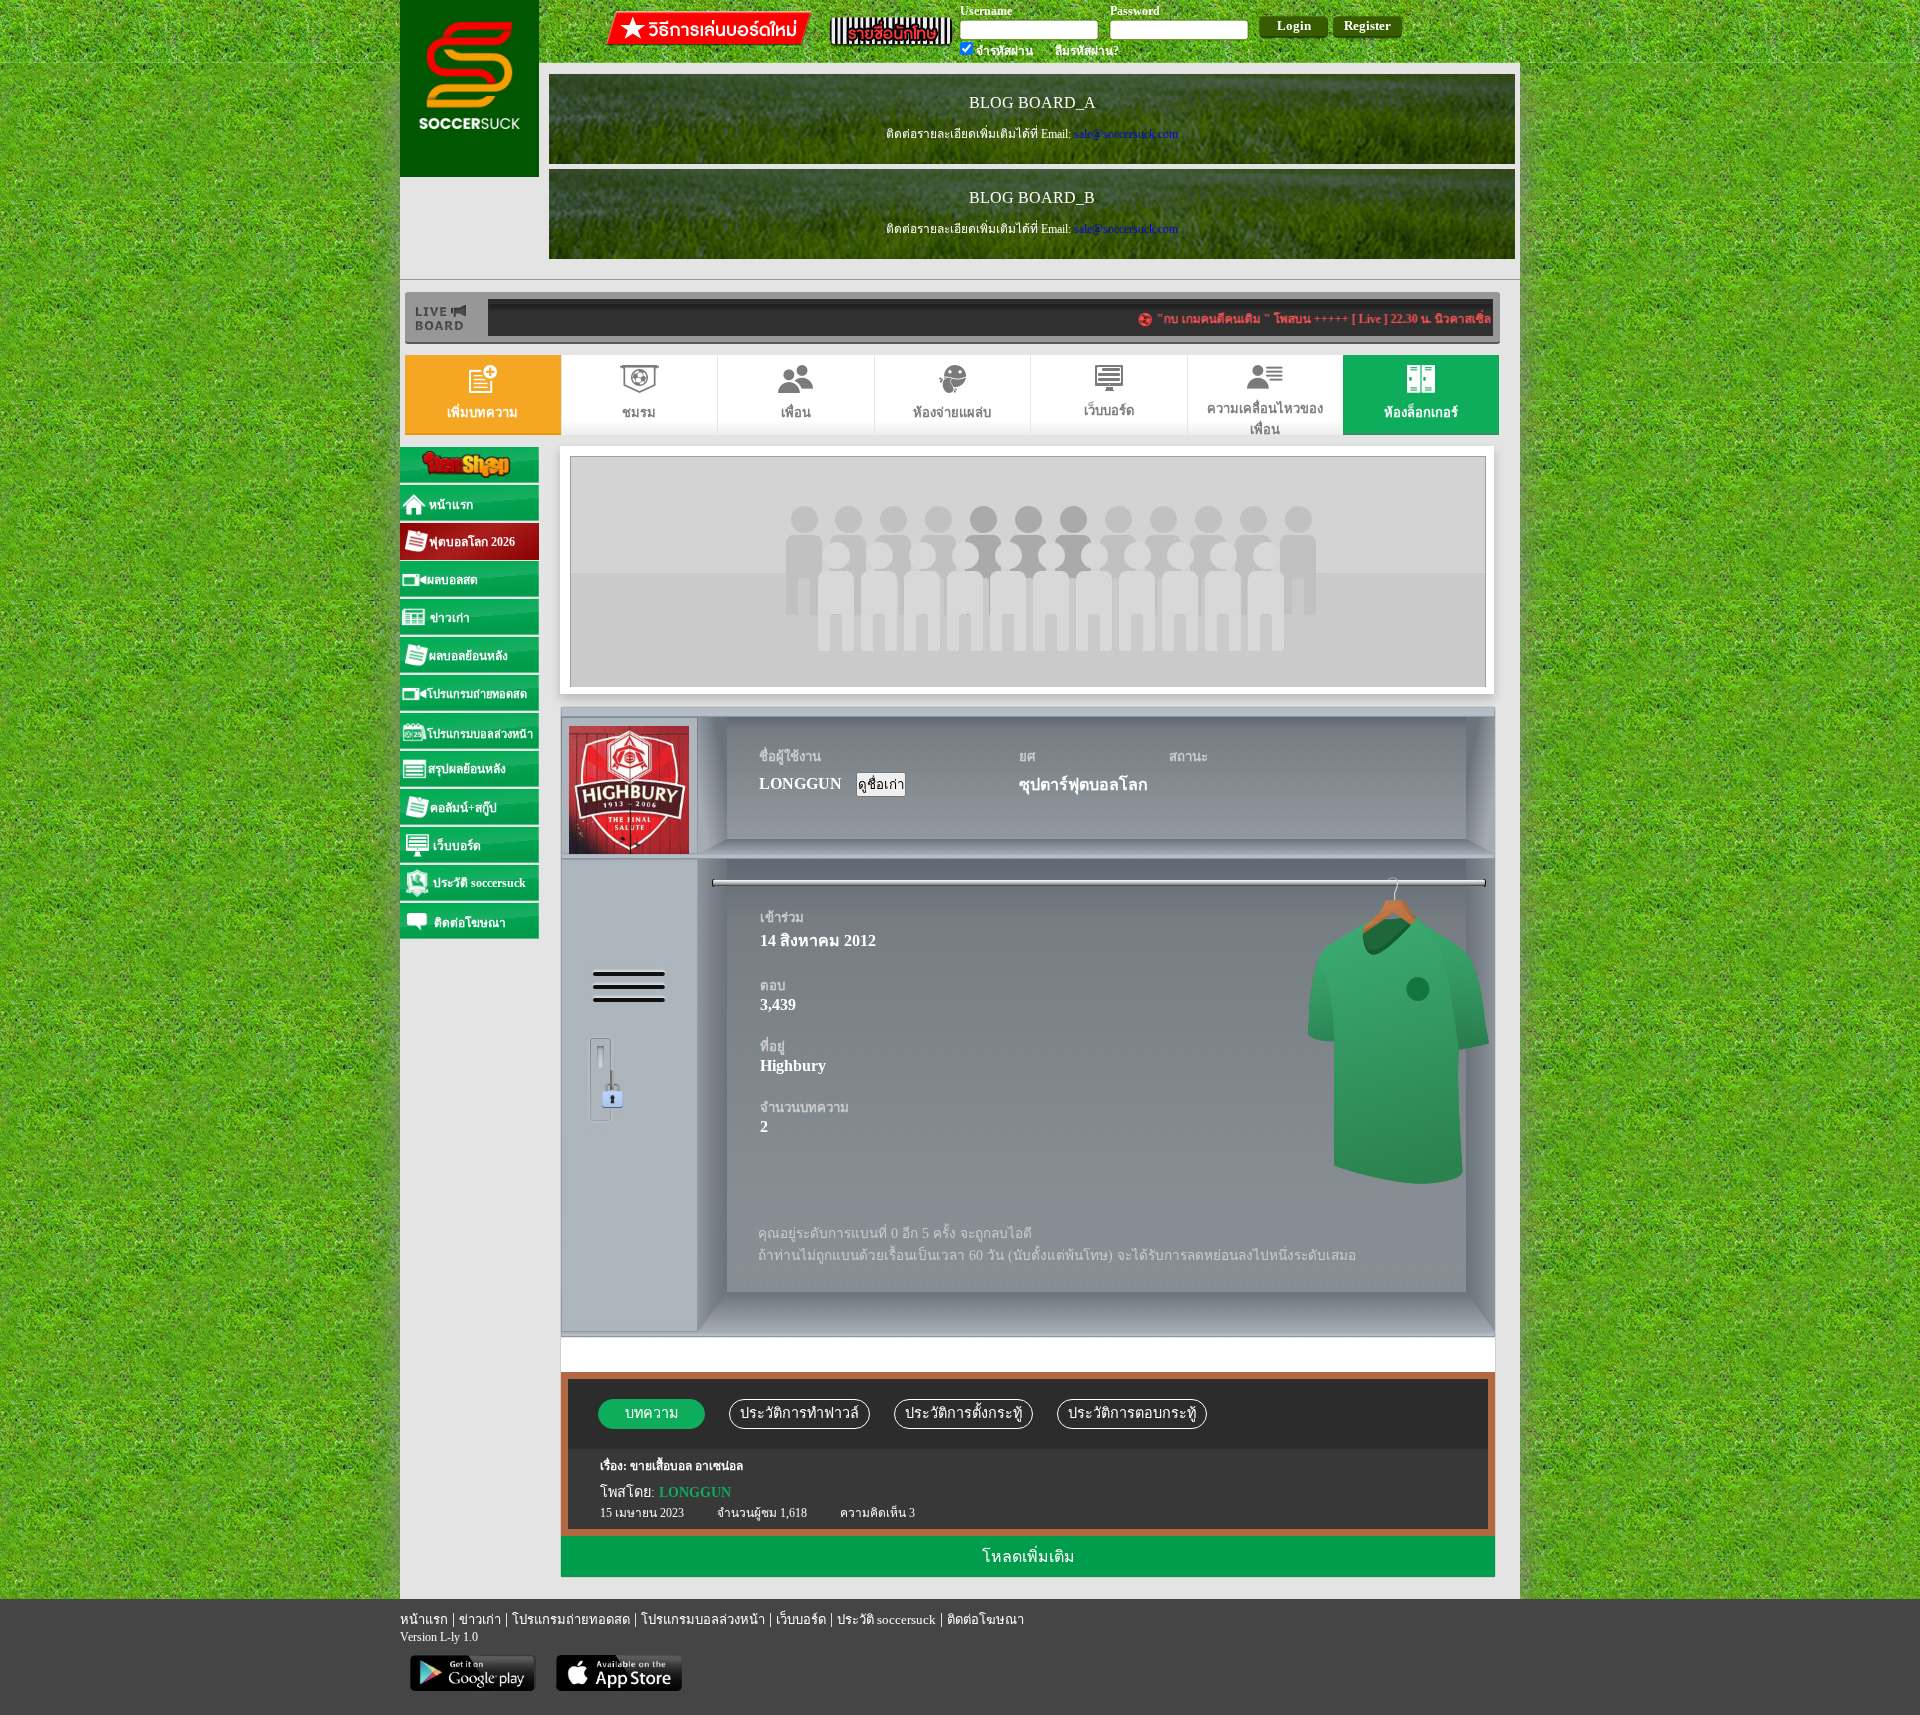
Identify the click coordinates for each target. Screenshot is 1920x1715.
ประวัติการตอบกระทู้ (1132, 1413)
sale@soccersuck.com (1126, 134)
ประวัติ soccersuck (886, 1619)
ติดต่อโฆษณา (985, 1619)
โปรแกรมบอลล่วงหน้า (703, 1619)
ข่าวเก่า (480, 1619)
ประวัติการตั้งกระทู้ (963, 1413)
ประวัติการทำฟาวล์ (799, 1413)
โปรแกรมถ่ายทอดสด (571, 1619)
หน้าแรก (424, 1619)
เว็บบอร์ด (801, 1619)
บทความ (651, 1413)
